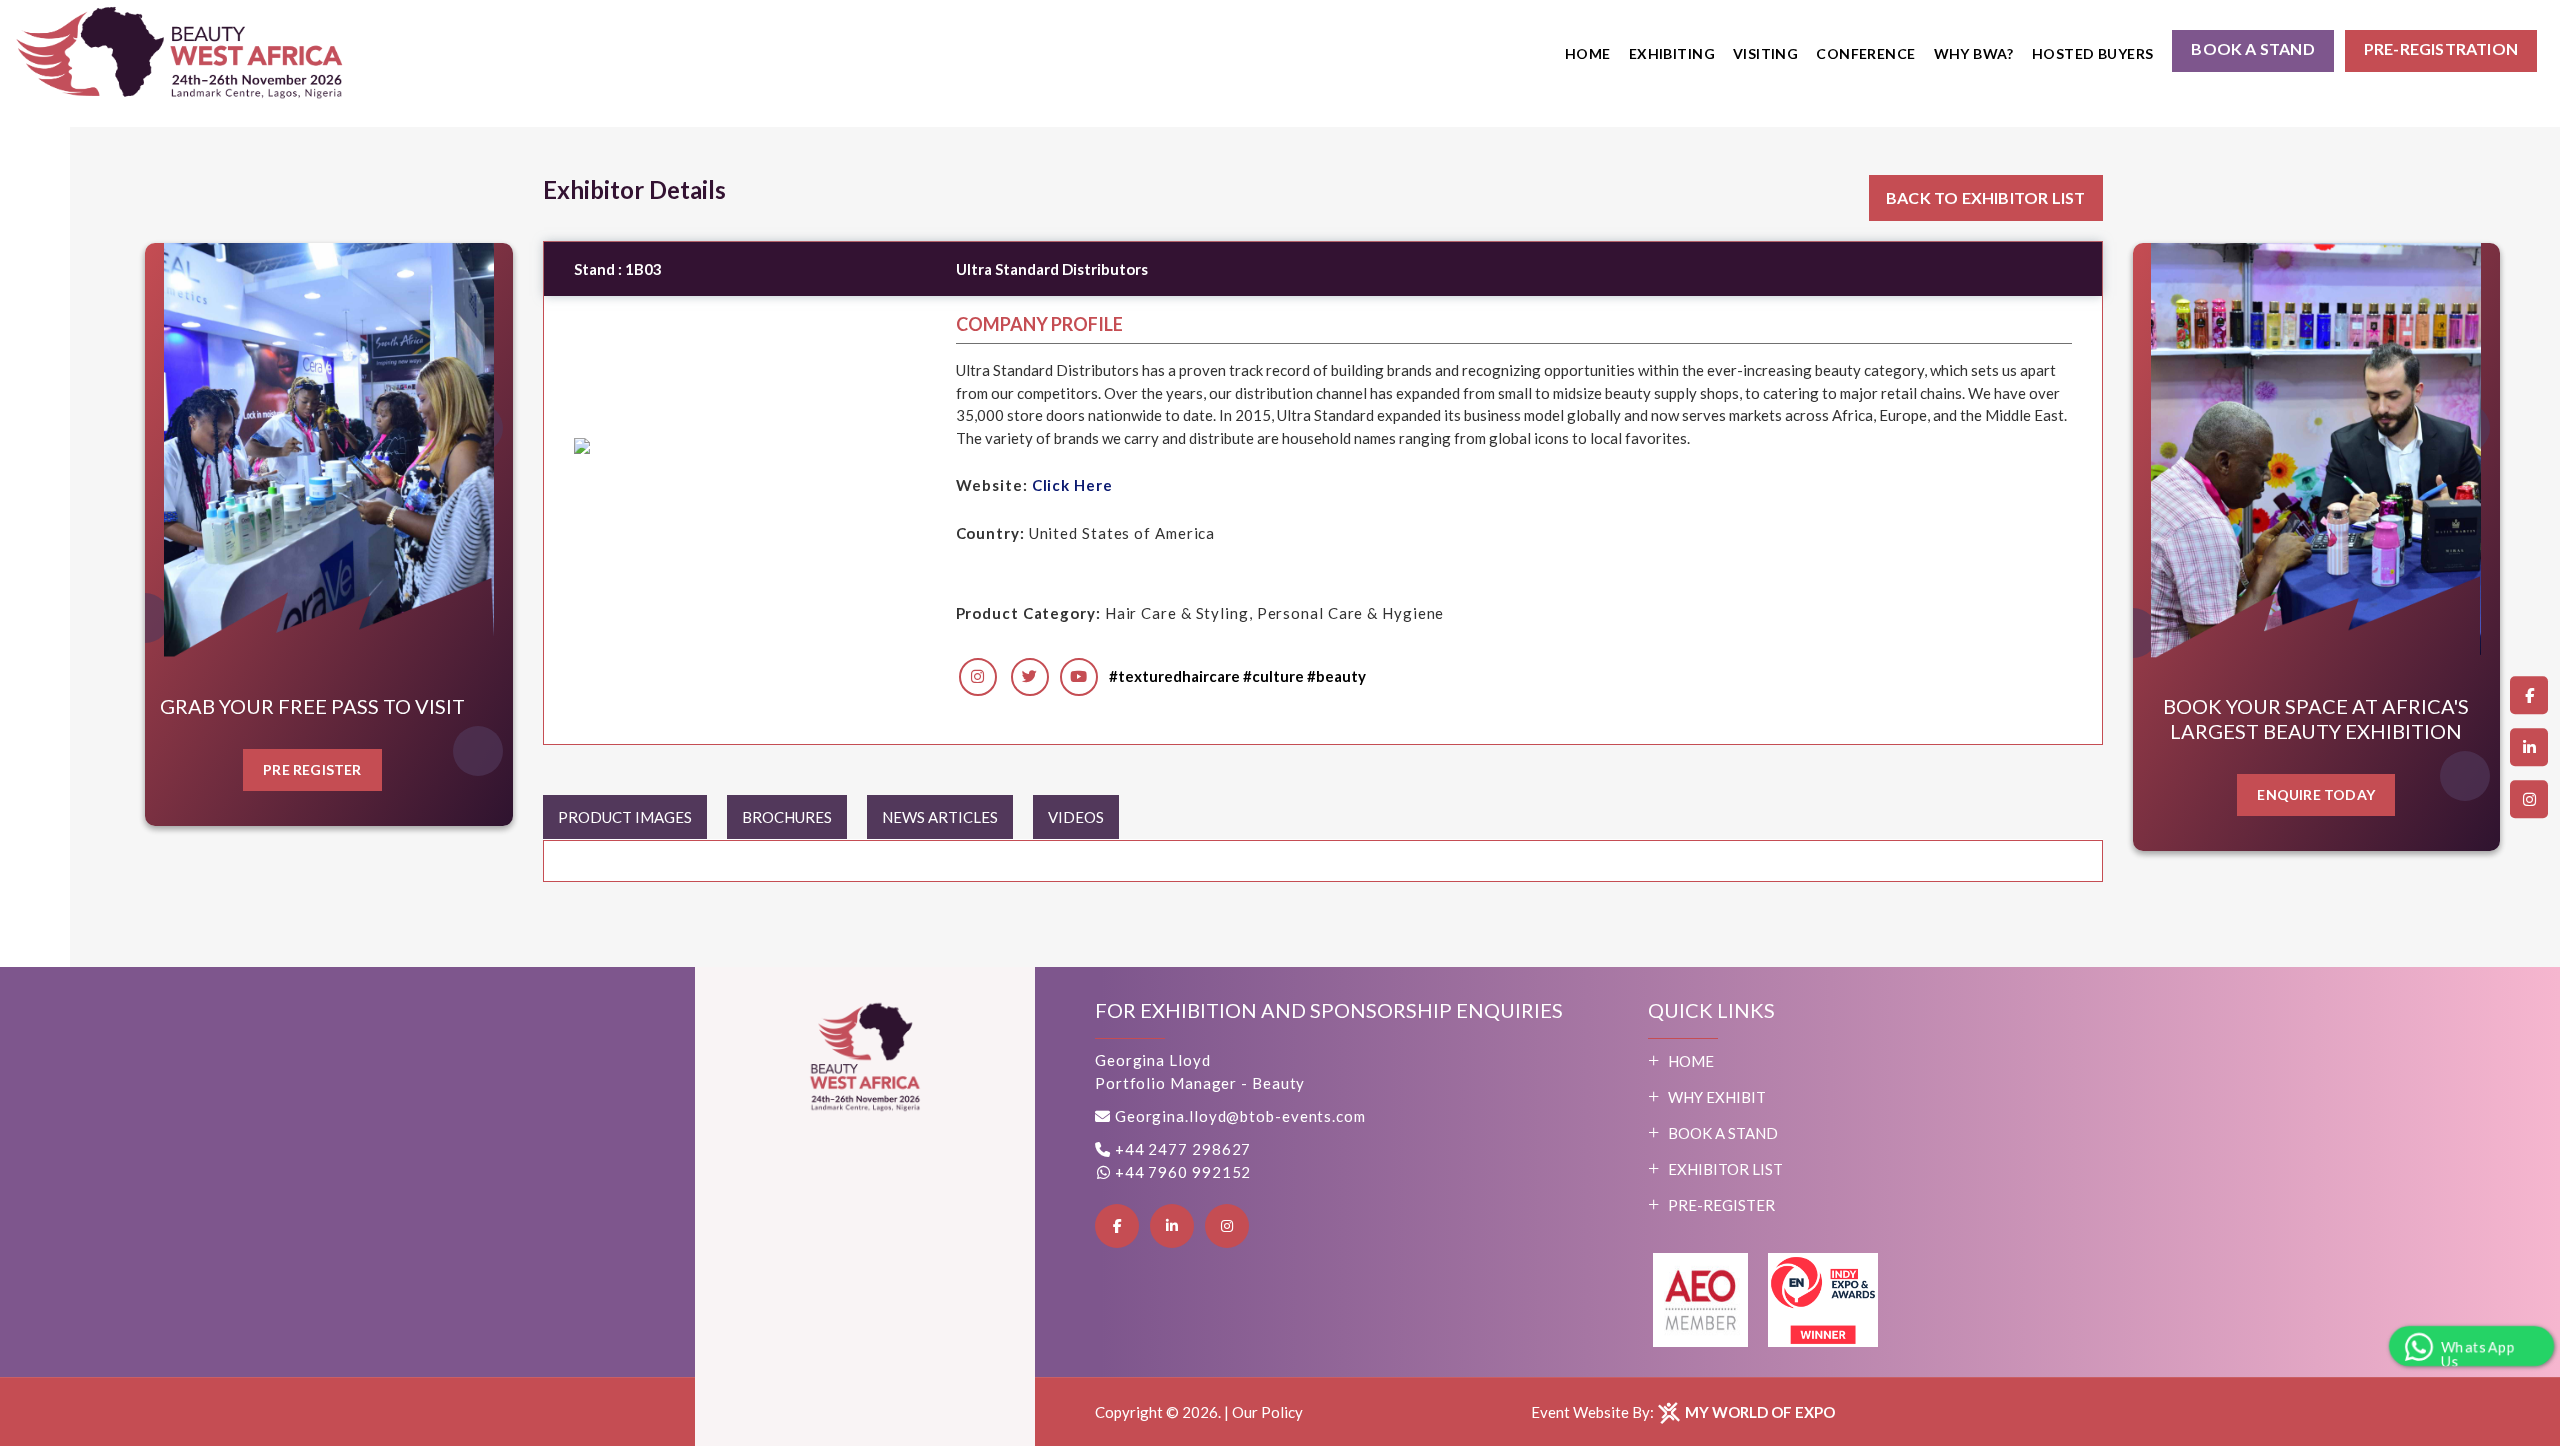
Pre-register (1721, 1205)
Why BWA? (1974, 53)
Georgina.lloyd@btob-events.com (1240, 1116)
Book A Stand (1723, 1133)
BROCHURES (787, 817)
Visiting (1765, 53)
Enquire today (2316, 794)
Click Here (1072, 485)
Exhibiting (1672, 53)
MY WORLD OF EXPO (1758, 1412)
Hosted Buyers (2092, 53)
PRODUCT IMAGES (625, 817)
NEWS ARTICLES (940, 817)
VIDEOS (1076, 817)
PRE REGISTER (312, 769)
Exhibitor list (1725, 1169)
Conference (1865, 53)
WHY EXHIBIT (1717, 1097)
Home (1588, 53)
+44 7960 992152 (1181, 1172)
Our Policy (1267, 1412)
